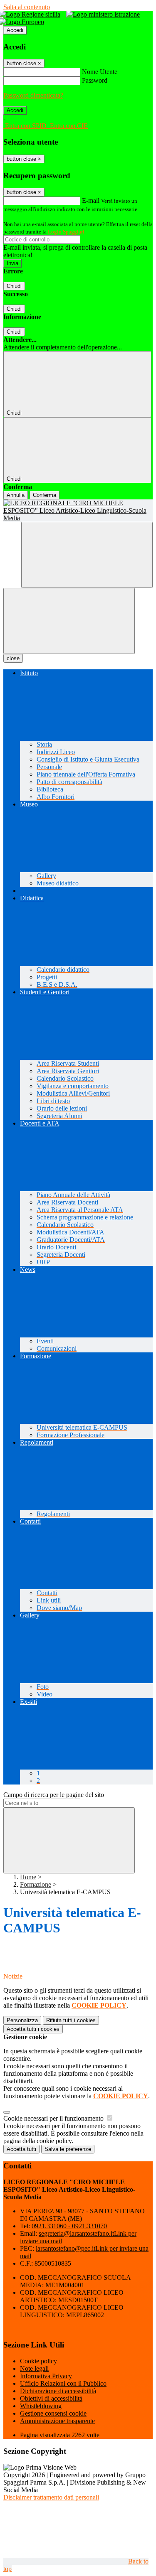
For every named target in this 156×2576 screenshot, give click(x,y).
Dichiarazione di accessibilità (58, 2391)
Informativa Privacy (46, 2376)
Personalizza (22, 2020)
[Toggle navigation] (69, 621)
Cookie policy (38, 2361)
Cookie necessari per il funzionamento (54, 2118)
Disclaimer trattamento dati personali (51, 2497)
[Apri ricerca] (87, 555)
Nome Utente (100, 72)
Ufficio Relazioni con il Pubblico (63, 2383)
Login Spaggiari (66, 232)
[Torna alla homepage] (78, 511)
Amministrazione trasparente (57, 2421)
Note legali (34, 2368)
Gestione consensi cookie (53, 2413)
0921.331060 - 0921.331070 (69, 2226)
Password (95, 80)
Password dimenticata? (33, 95)
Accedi (15, 30)
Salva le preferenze (68, 2149)
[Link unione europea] (24, 22)
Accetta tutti (33, 2029)
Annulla (16, 495)
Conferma (45, 495)
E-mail (91, 200)
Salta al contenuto (27, 7)
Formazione (36, 1884)
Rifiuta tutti (71, 2020)
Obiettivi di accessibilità (51, 2398)
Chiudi (14, 286)
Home (28, 1877)
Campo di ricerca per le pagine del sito (54, 1795)
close (13, 658)
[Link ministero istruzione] (105, 14)
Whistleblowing (41, 2406)
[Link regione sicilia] (32, 14)
